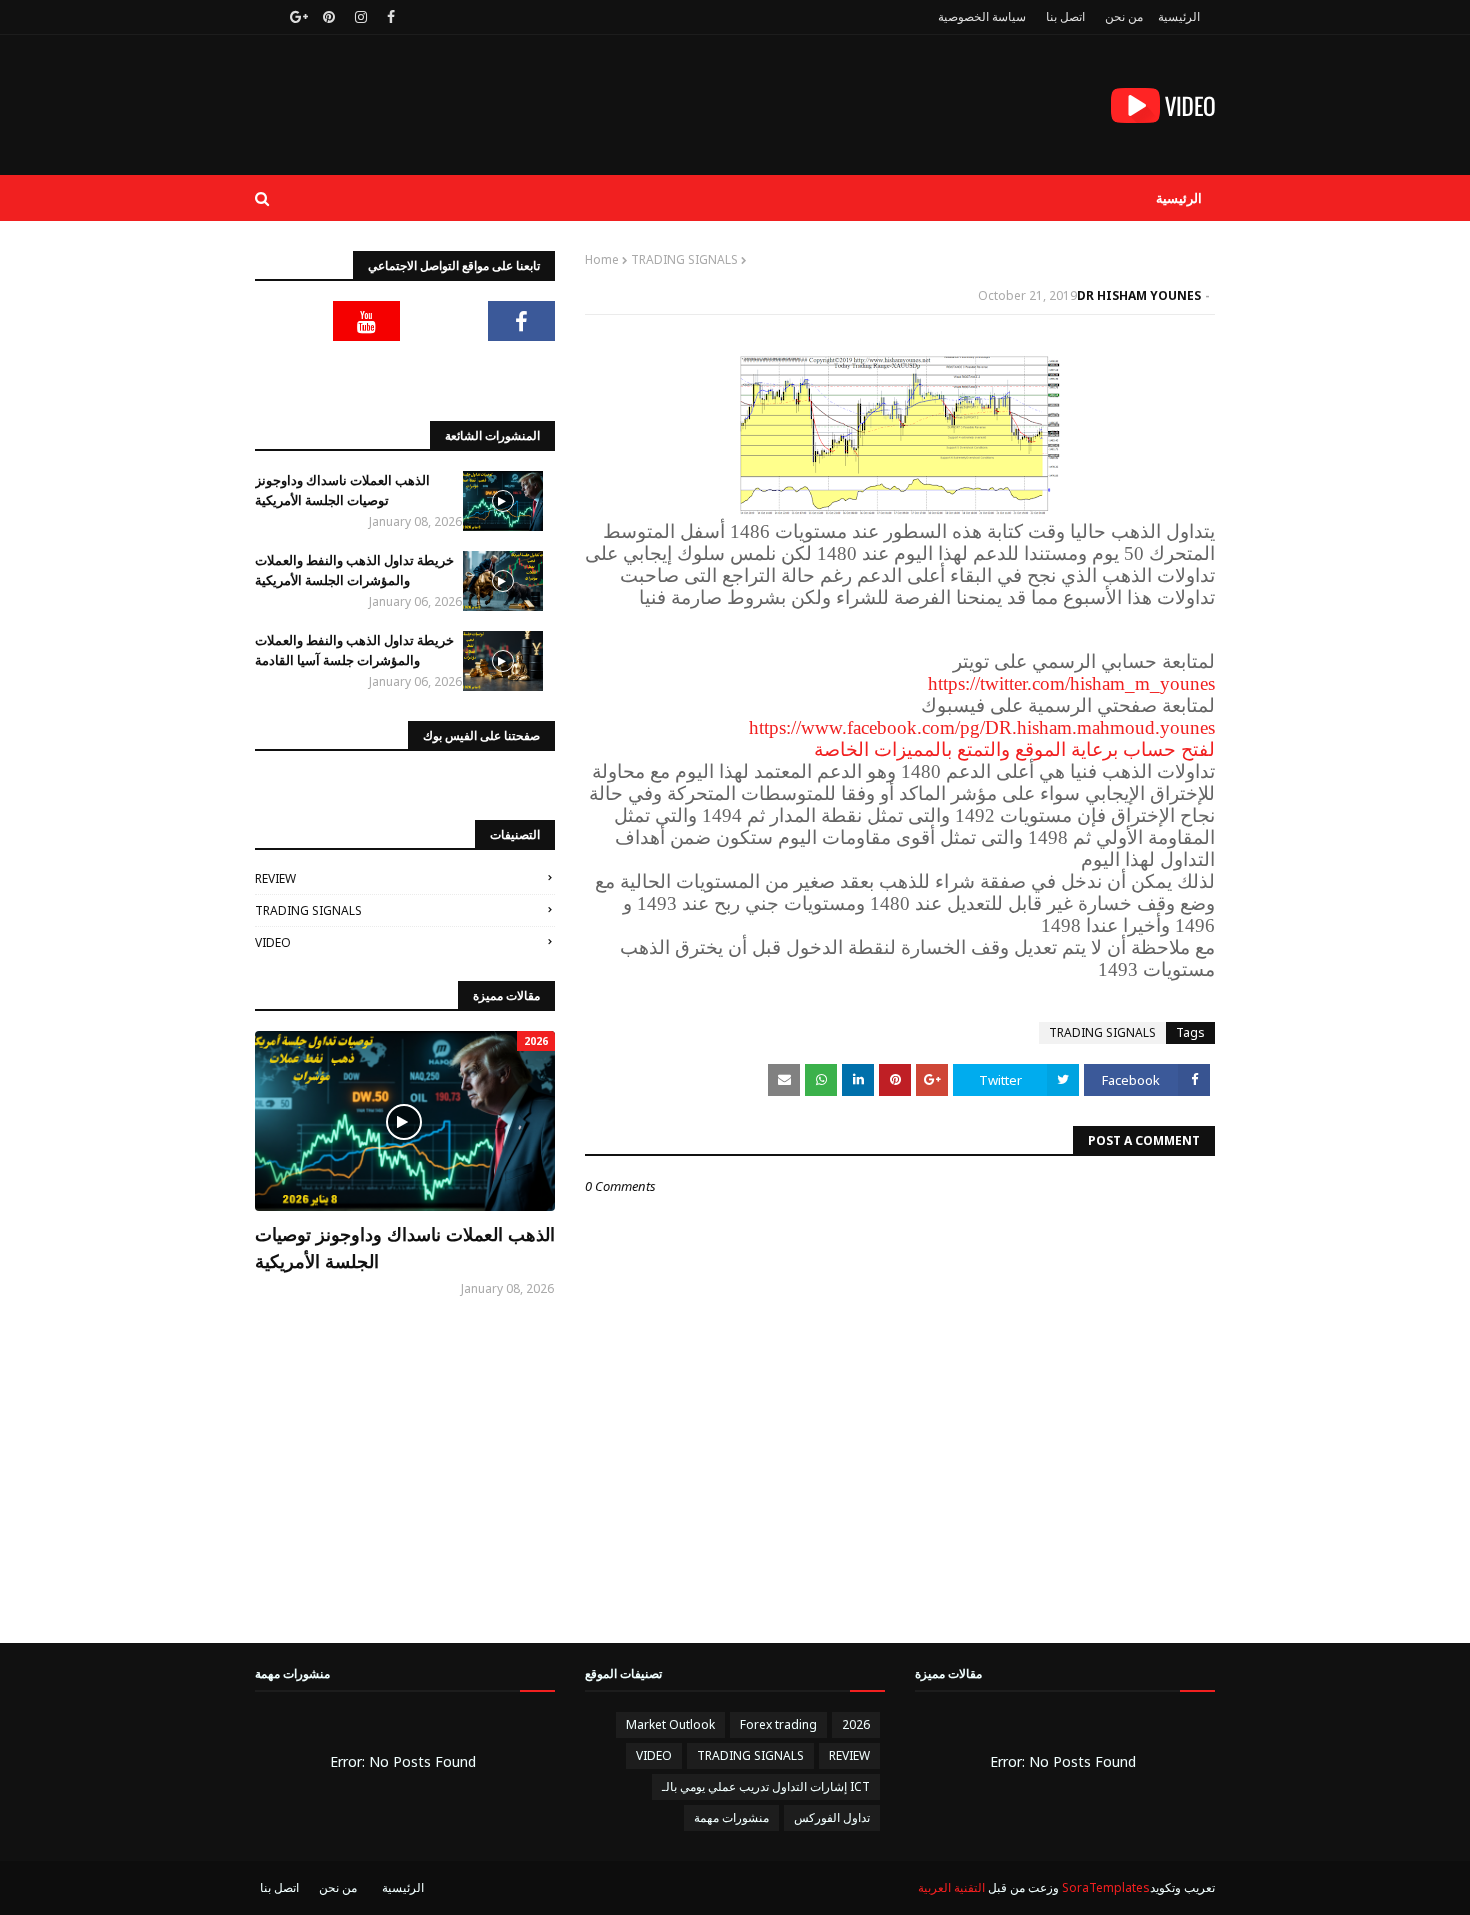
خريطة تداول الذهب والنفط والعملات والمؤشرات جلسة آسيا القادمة (354, 650)
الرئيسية (1179, 16)
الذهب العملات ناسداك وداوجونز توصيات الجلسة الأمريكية (342, 490)
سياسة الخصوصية (982, 16)
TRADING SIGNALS (684, 259)
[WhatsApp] (522, 371)
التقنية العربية (951, 1887)
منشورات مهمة (731, 1817)
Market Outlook (670, 1724)
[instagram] (361, 17)
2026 (856, 1724)
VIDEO (273, 942)
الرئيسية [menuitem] (1179, 198)
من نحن (1124, 16)
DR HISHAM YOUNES (1139, 295)
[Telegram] (289, 321)
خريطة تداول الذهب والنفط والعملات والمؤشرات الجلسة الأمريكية (354, 570)
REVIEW (275, 878)
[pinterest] (329, 17)
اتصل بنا (1065, 16)
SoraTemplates (1106, 1887)
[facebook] (391, 17)
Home (602, 259)
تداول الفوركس (832, 1817)
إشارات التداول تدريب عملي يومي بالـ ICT (766, 1786)
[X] (444, 321)
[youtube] (367, 321)
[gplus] (296, 17)
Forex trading (778, 1724)
